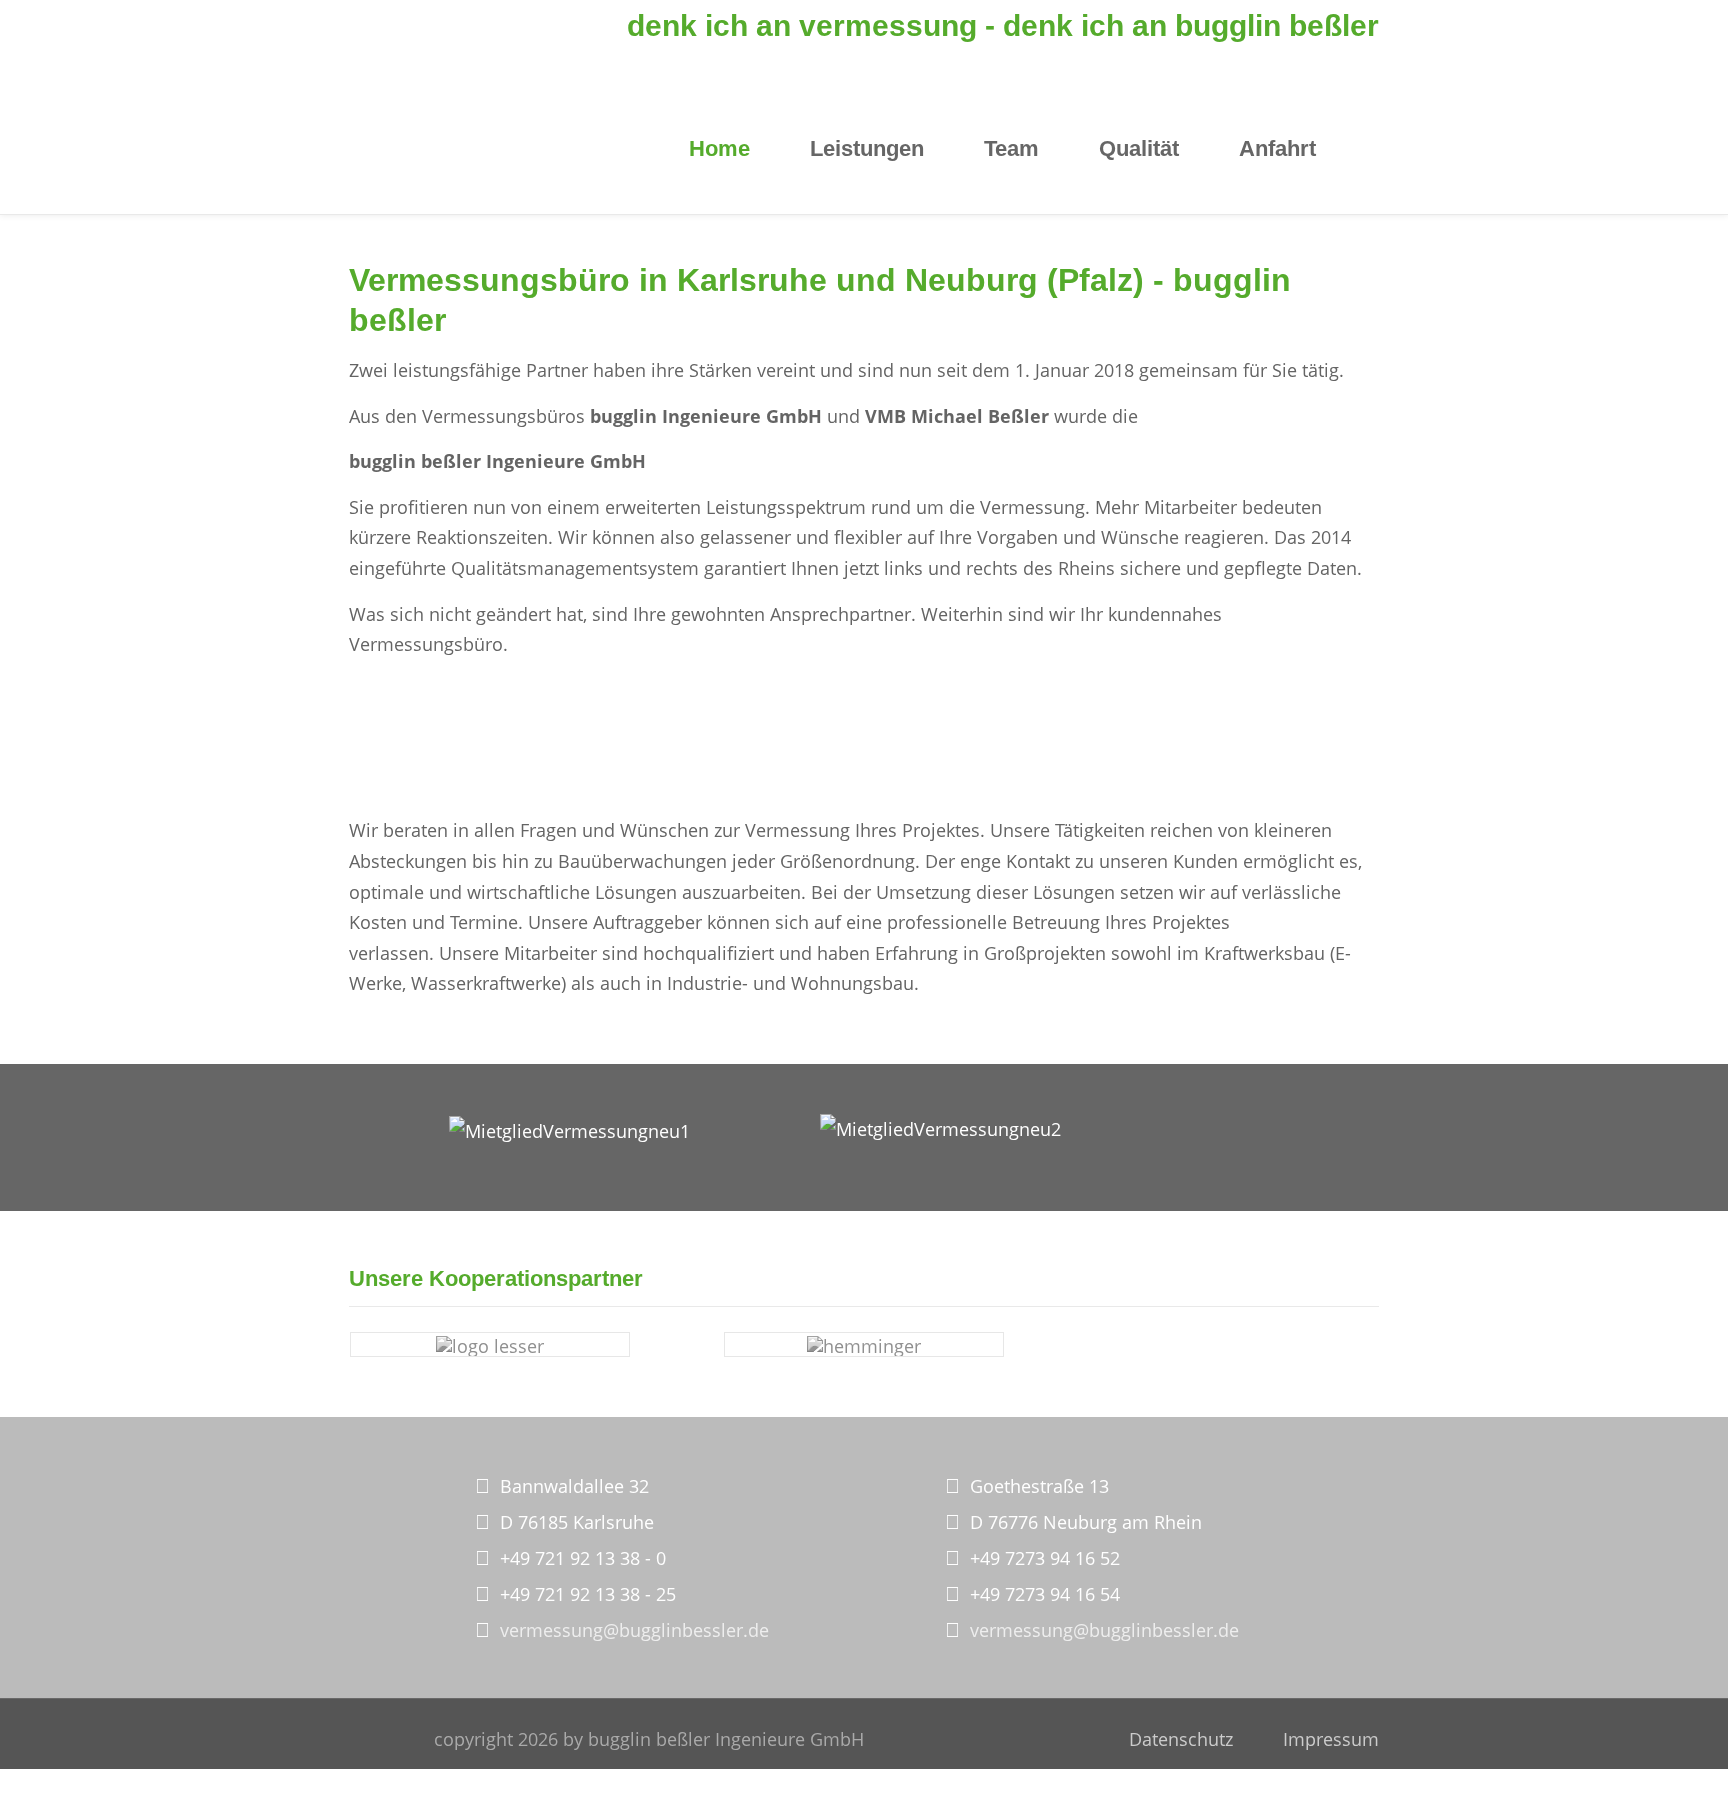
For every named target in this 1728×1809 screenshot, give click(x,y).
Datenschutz (1181, 1739)
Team (1011, 148)
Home (719, 148)
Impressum (1331, 1739)
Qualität (1139, 148)
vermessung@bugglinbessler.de (634, 1630)
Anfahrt (1277, 148)
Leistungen (867, 148)
